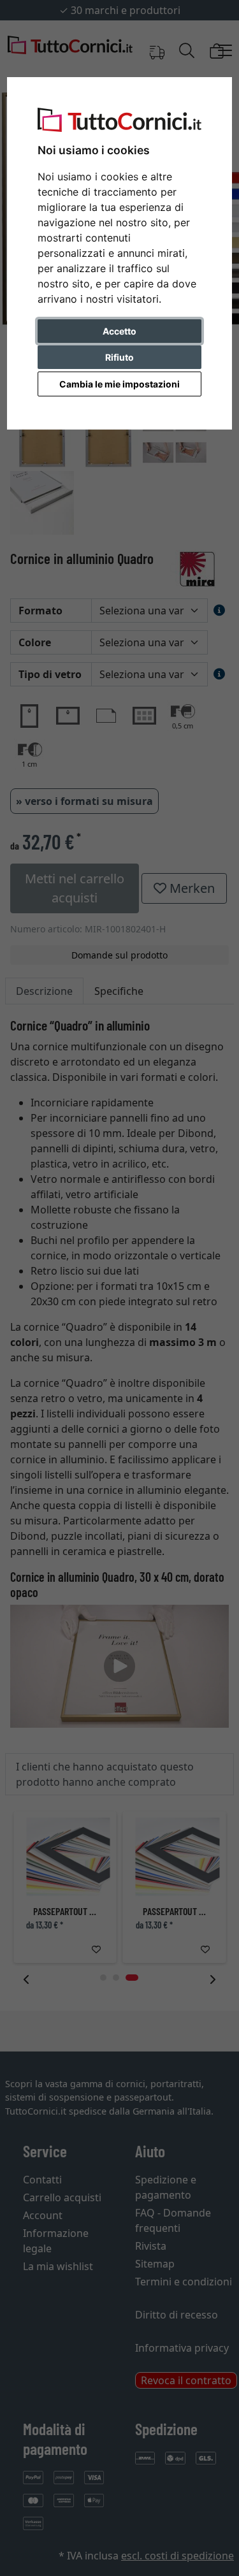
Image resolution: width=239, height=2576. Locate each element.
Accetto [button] (119, 331)
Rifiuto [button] (119, 357)
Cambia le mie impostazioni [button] (119, 384)
